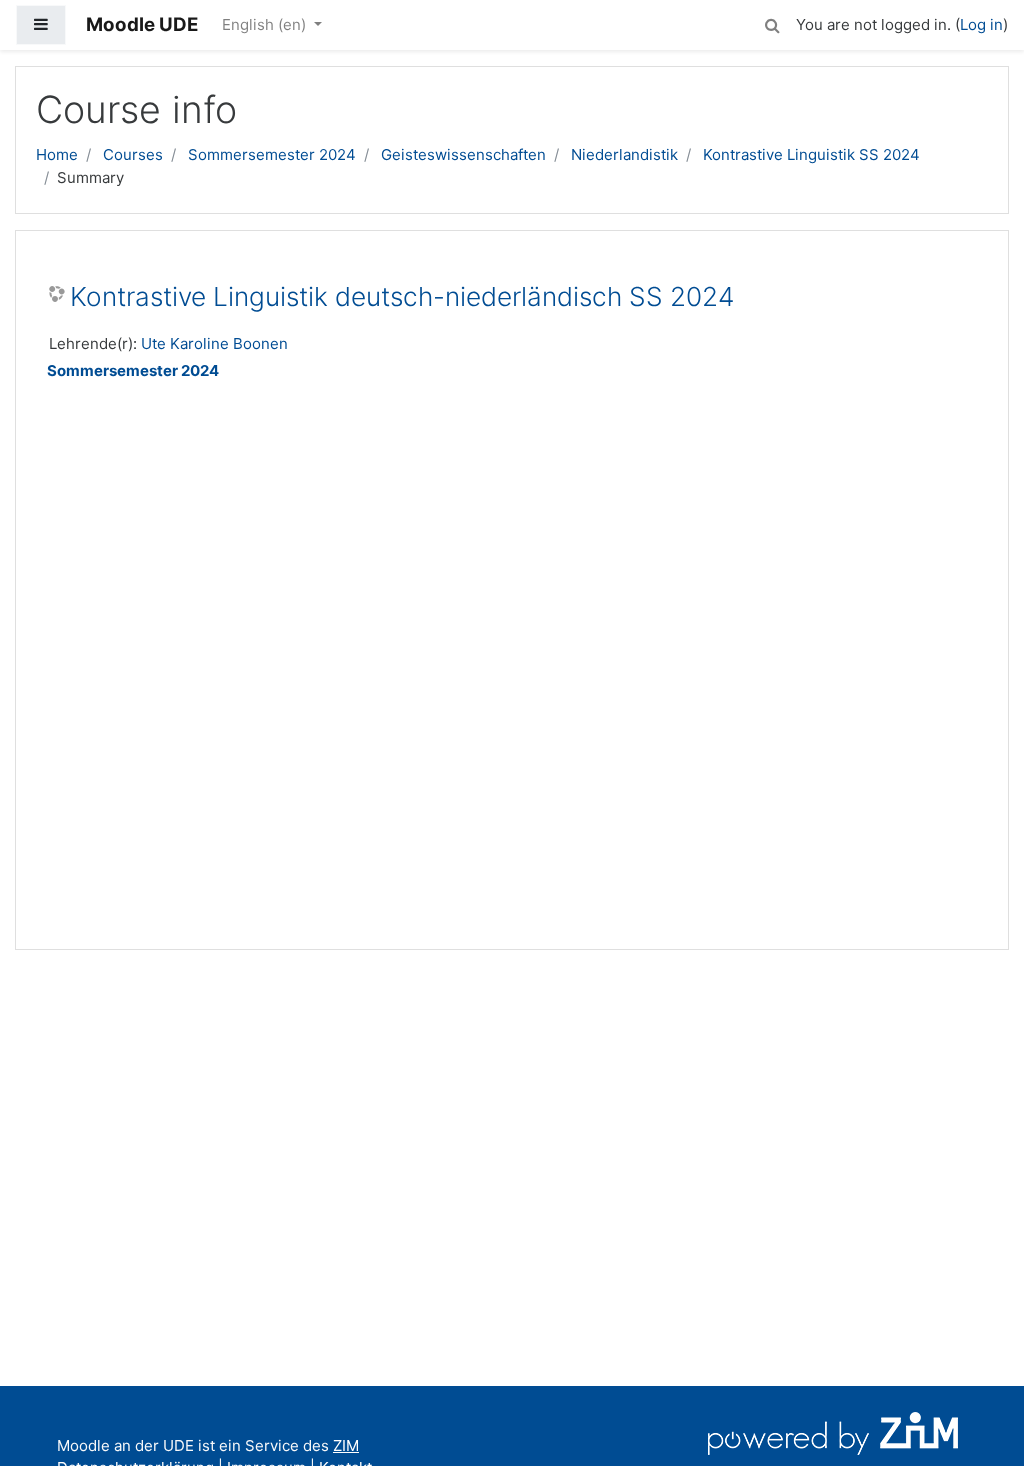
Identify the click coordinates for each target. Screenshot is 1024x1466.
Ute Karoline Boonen (214, 343)
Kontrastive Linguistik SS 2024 (811, 154)
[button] (772, 22)
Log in (981, 24)
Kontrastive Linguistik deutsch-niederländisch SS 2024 (402, 296)
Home (57, 154)
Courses (133, 154)
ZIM (346, 1445)
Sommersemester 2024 (272, 154)
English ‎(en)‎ (266, 24)
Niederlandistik (624, 154)
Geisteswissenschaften (463, 154)
